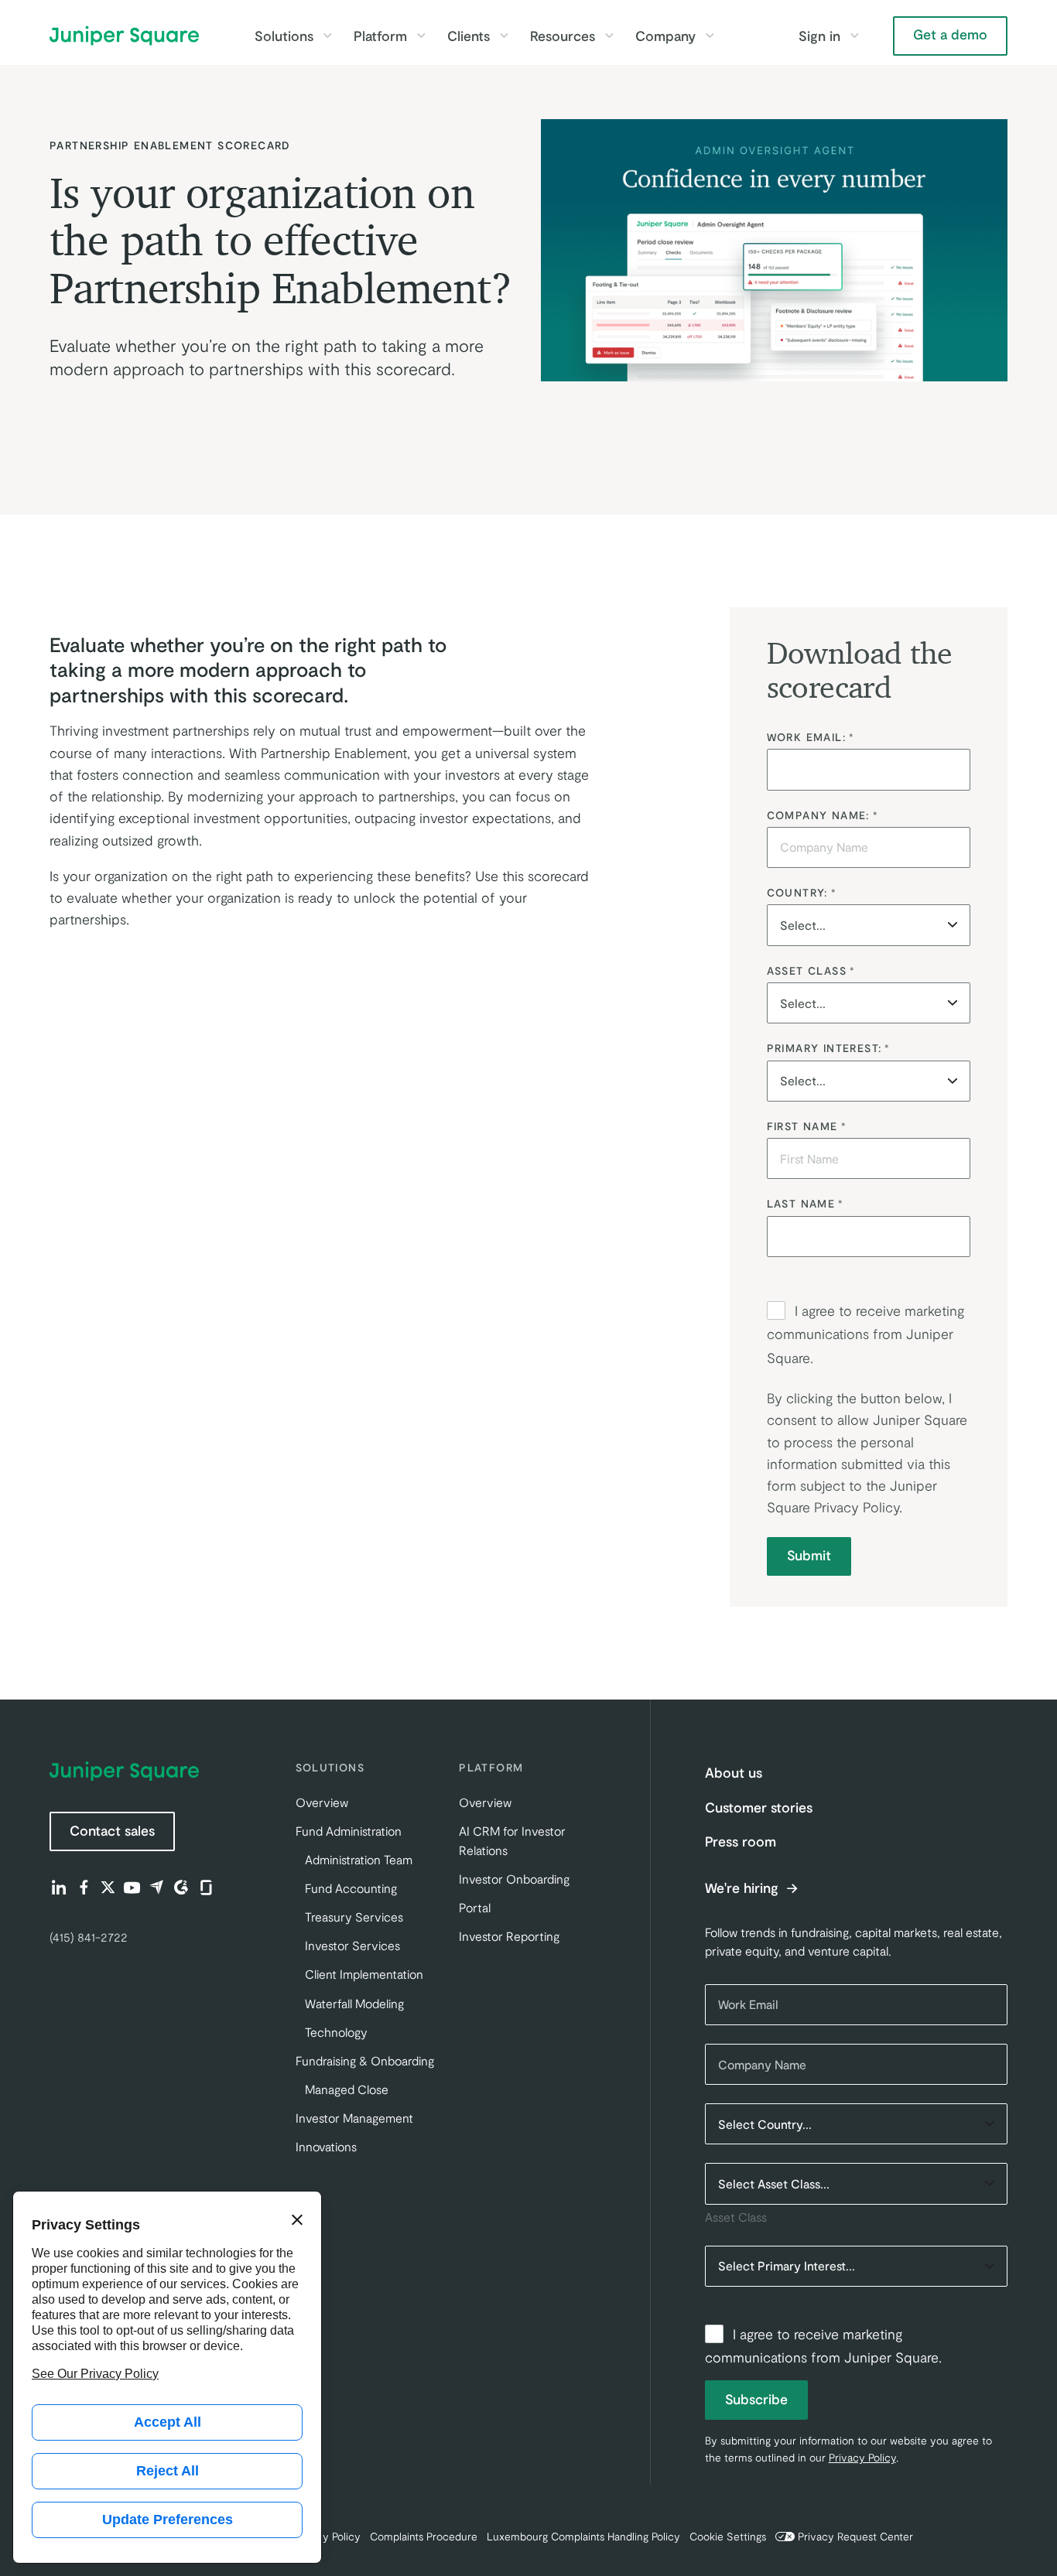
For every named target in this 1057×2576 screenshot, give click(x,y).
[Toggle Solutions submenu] (327, 36)
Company (665, 36)
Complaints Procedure (424, 2536)
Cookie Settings (728, 2536)
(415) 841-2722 (89, 1937)
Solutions (284, 36)
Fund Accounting (351, 1888)
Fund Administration (349, 1831)
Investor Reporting (509, 1936)
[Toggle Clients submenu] (504, 36)
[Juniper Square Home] (124, 36)
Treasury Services (354, 1917)
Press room (741, 1841)
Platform (380, 36)
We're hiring (744, 1888)
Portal (475, 1907)
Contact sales (112, 1830)
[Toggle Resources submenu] (609, 36)
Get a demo (950, 34)
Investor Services (352, 1945)
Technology (336, 2032)
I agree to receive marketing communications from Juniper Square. (865, 1334)
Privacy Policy (857, 1507)
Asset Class (811, 970)
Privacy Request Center (855, 2536)
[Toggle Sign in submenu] (854, 36)
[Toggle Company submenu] (710, 36)
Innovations (326, 2146)
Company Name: (823, 815)
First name (806, 1126)
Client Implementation (364, 1974)
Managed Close (347, 2089)
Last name (805, 1203)
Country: (802, 892)
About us (734, 1772)
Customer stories (759, 1807)
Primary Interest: (828, 1048)
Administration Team (359, 1859)
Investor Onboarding (514, 1879)
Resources (563, 36)
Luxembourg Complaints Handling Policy (583, 2536)
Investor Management (354, 2118)
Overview (322, 1802)
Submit (809, 1555)
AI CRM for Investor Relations (512, 1840)
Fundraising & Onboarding (365, 2060)
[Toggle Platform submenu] (421, 36)
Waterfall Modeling (354, 2003)
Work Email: (811, 737)
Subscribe (756, 2399)
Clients (469, 36)
